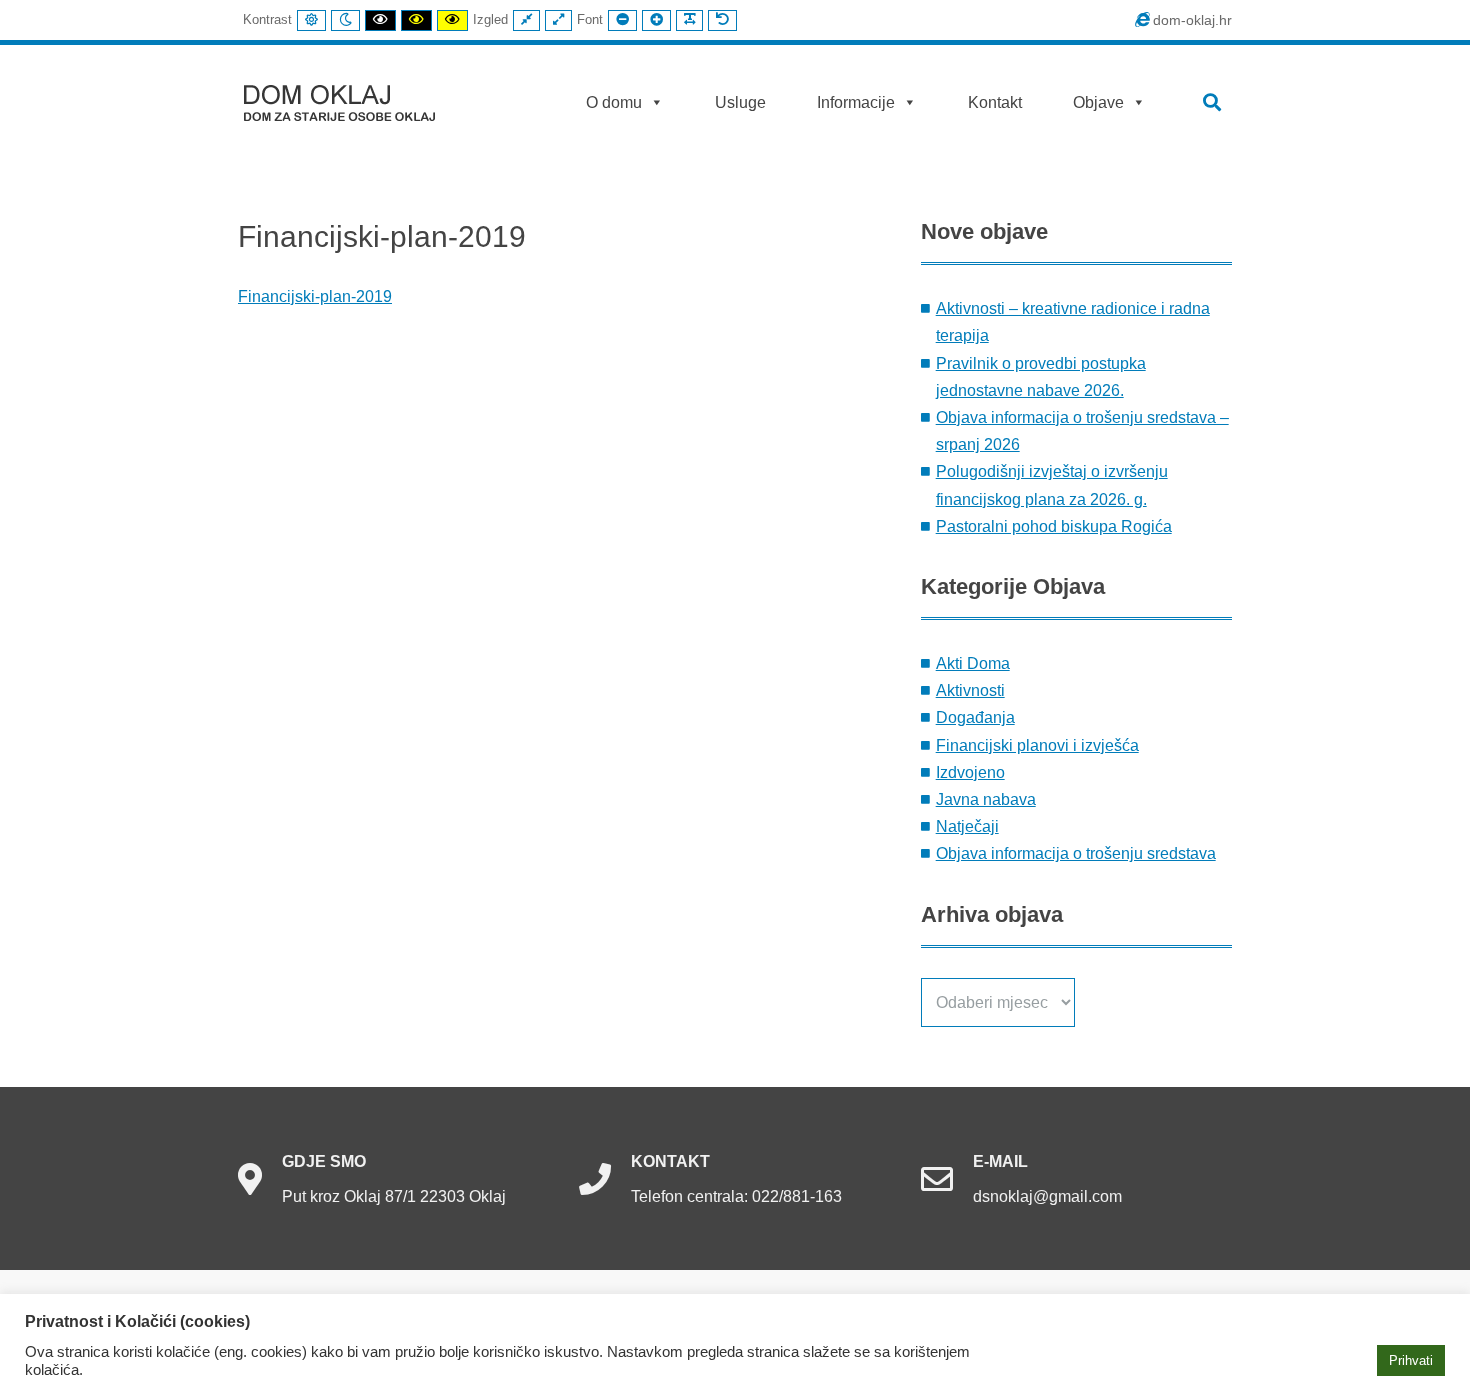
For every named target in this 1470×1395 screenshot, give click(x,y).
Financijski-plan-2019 (315, 296)
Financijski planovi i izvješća (1037, 745)
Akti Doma (973, 663)
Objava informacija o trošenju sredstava (1076, 853)
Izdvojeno (970, 772)
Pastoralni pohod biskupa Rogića (1054, 526)
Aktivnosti (970, 690)
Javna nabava (986, 799)
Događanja (975, 717)
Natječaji (967, 826)
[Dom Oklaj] (351, 98)
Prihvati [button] (1411, 1360)
